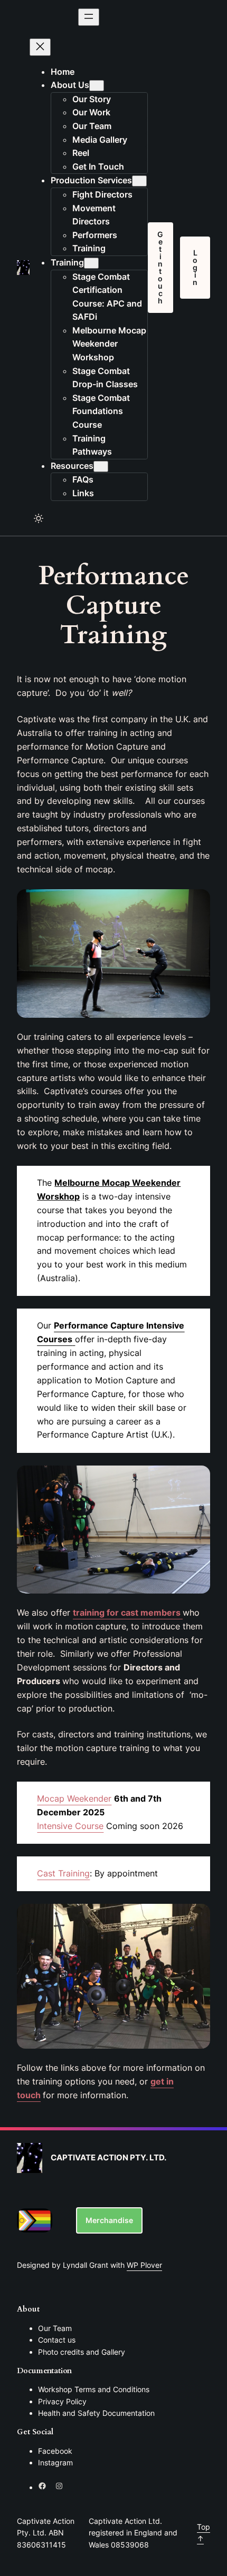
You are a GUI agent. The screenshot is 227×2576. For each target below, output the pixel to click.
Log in (195, 267)
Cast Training (63, 1873)
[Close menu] (40, 47)
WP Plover (144, 2265)
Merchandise (109, 2220)
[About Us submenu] (97, 86)
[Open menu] (89, 17)
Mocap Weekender (74, 1798)
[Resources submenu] (101, 466)
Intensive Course (70, 1826)
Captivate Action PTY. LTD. (108, 2158)
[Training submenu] (91, 263)
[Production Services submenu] (139, 181)
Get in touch (160, 267)
